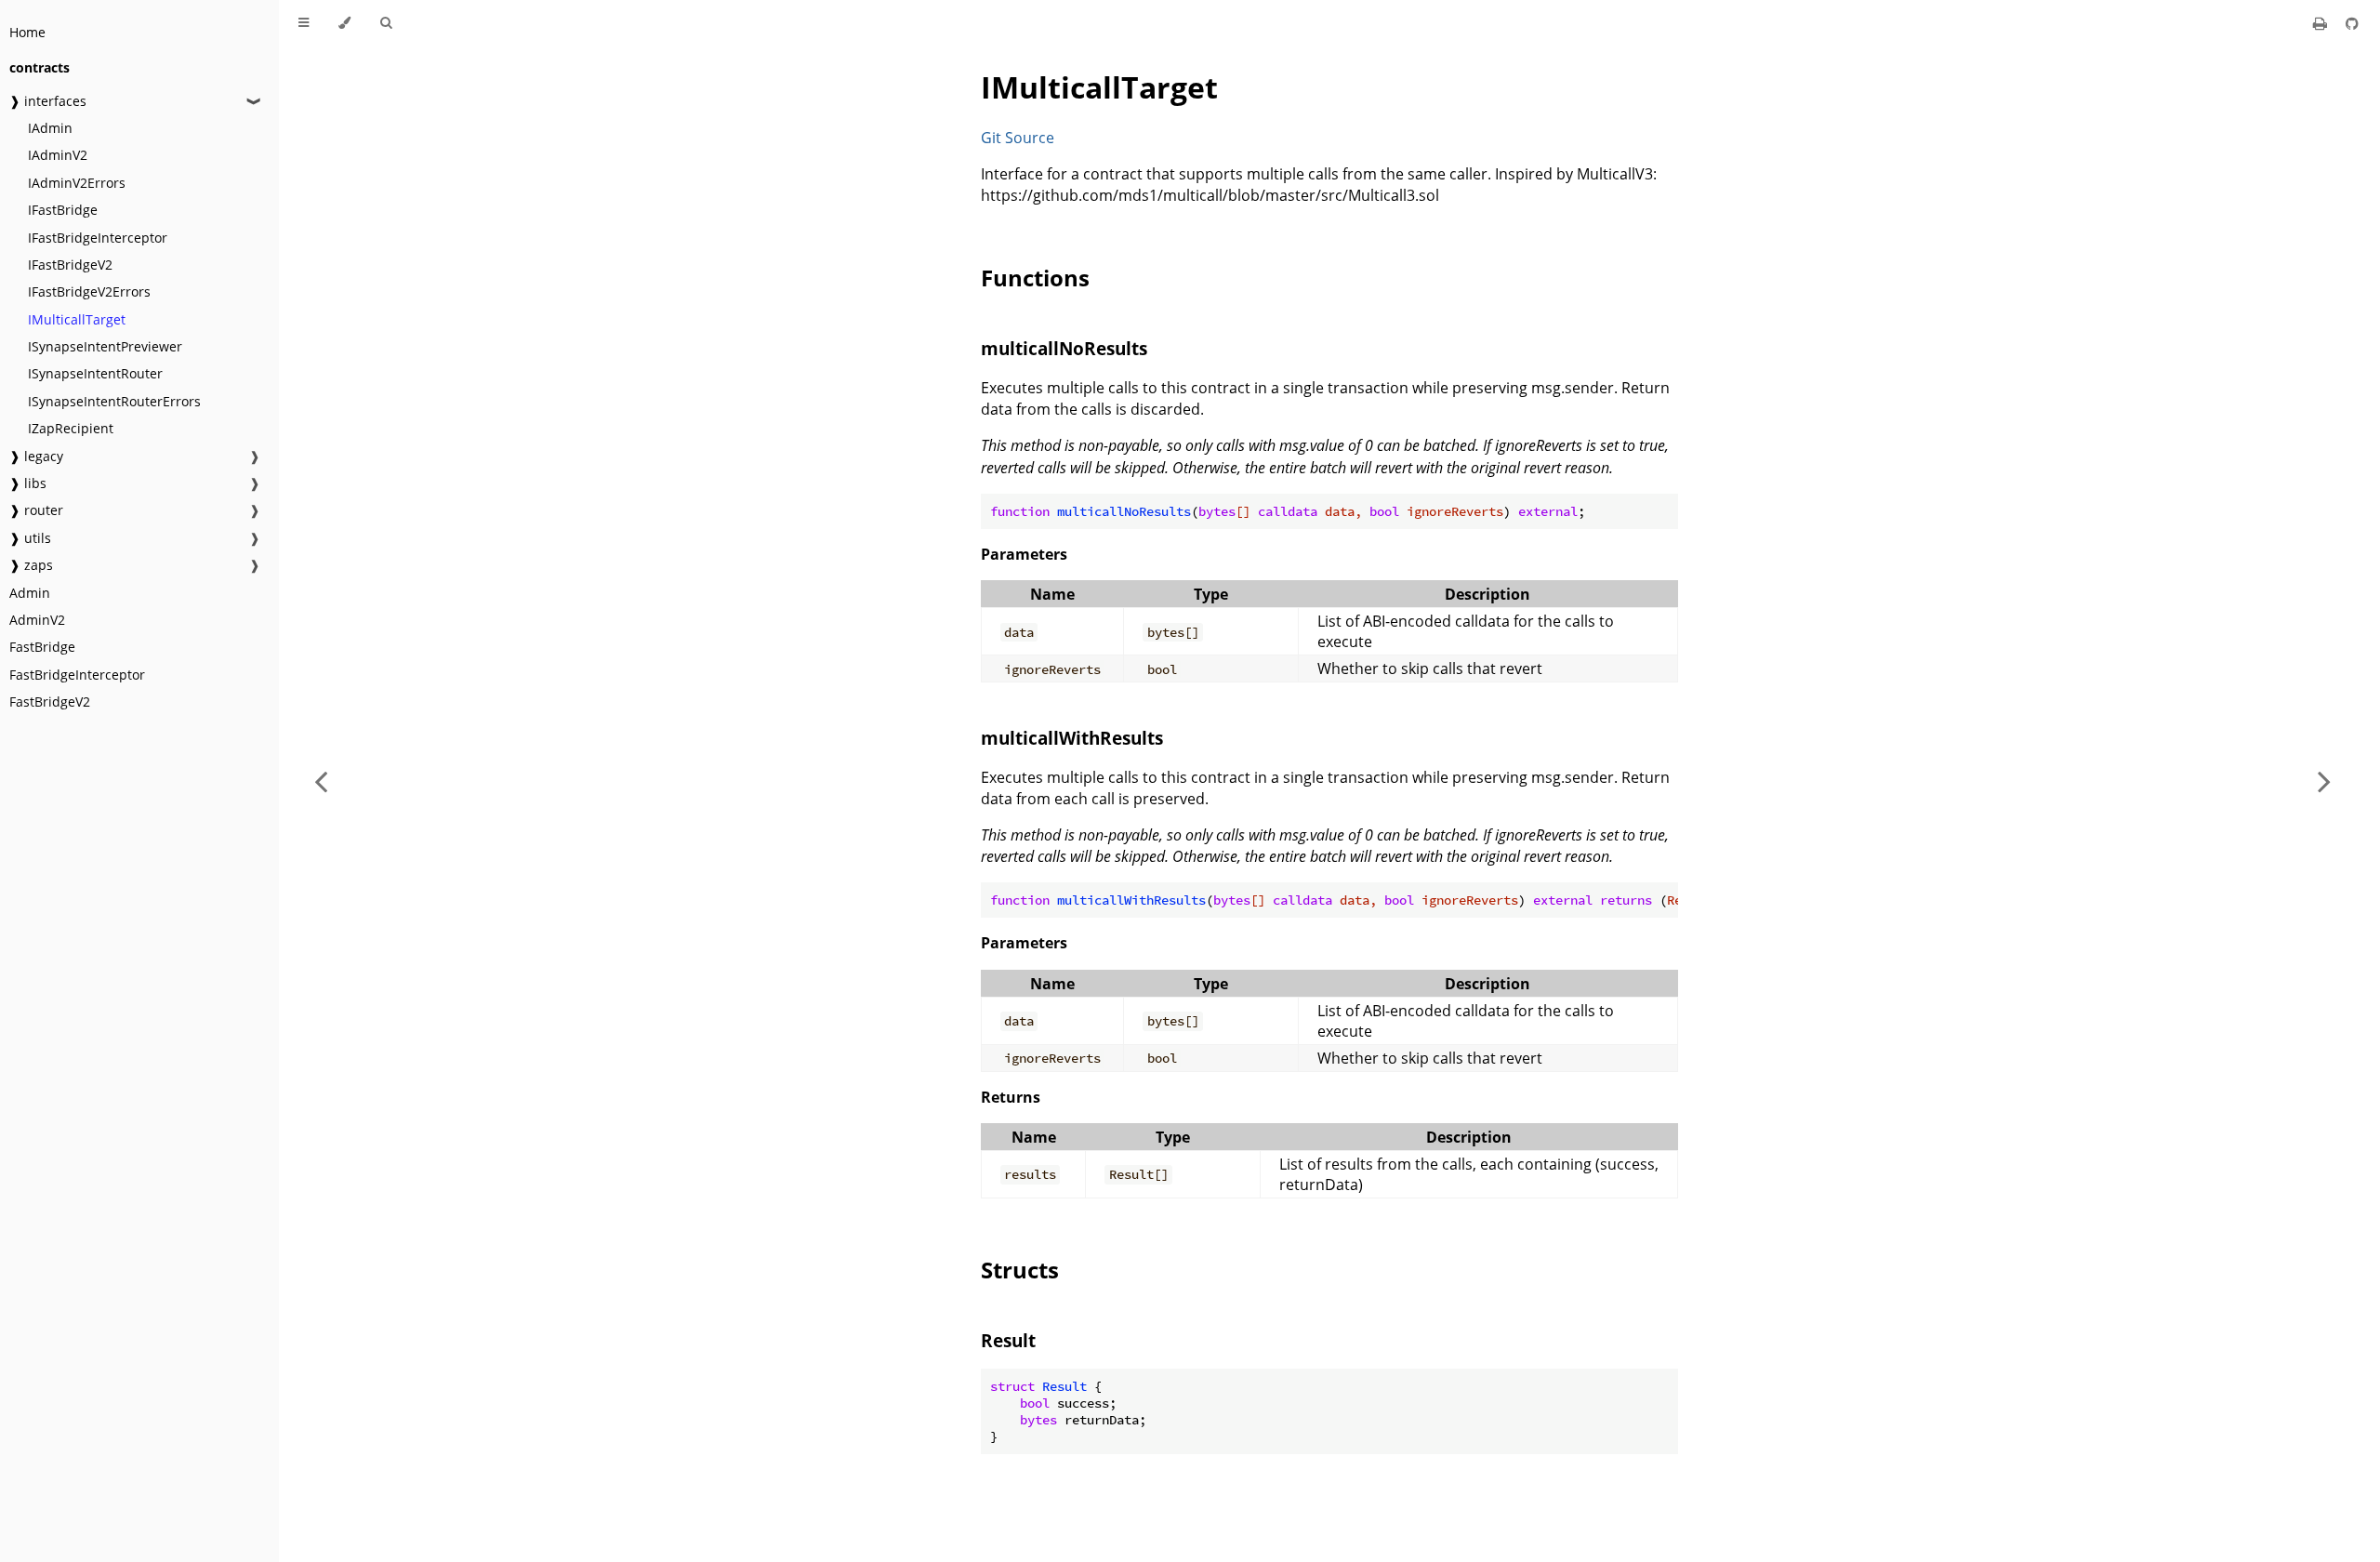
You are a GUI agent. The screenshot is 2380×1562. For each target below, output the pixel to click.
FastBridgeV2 (50, 702)
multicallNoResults (1064, 348)
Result (1008, 1340)
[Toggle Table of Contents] (304, 23)
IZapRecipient (71, 428)
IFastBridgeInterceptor (98, 238)
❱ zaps (31, 565)
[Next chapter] (2324, 781)
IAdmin (50, 128)
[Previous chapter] (321, 781)
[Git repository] (2352, 23)
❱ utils (30, 538)
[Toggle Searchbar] (386, 23)
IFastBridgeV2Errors (89, 291)
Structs (1020, 1270)
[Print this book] (2322, 23)
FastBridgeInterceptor (77, 675)
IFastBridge (63, 210)
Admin (30, 593)
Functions (1035, 278)
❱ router (36, 510)
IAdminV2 (58, 155)
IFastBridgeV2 (70, 265)
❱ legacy (36, 456)
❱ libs (28, 483)
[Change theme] (344, 23)
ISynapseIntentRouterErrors (114, 401)
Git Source (1018, 138)
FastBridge (42, 647)
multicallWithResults (1072, 738)
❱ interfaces (48, 101)
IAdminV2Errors (77, 183)
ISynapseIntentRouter (95, 373)
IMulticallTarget (77, 319)
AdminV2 (37, 620)
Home (27, 32)
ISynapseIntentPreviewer (105, 346)
